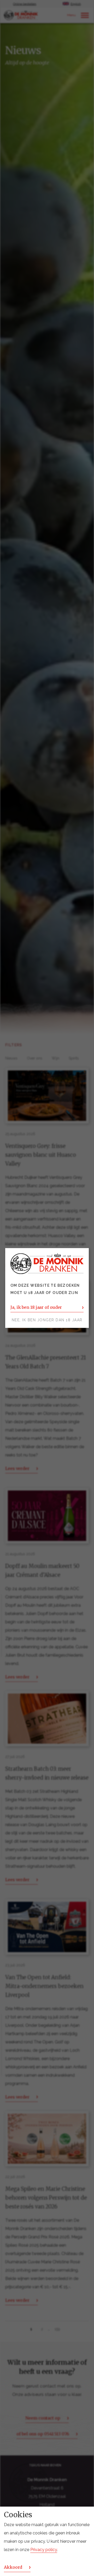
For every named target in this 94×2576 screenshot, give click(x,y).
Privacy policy (44, 2550)
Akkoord (13, 2567)
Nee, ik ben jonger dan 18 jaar (47, 1320)
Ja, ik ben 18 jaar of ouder (36, 1307)
